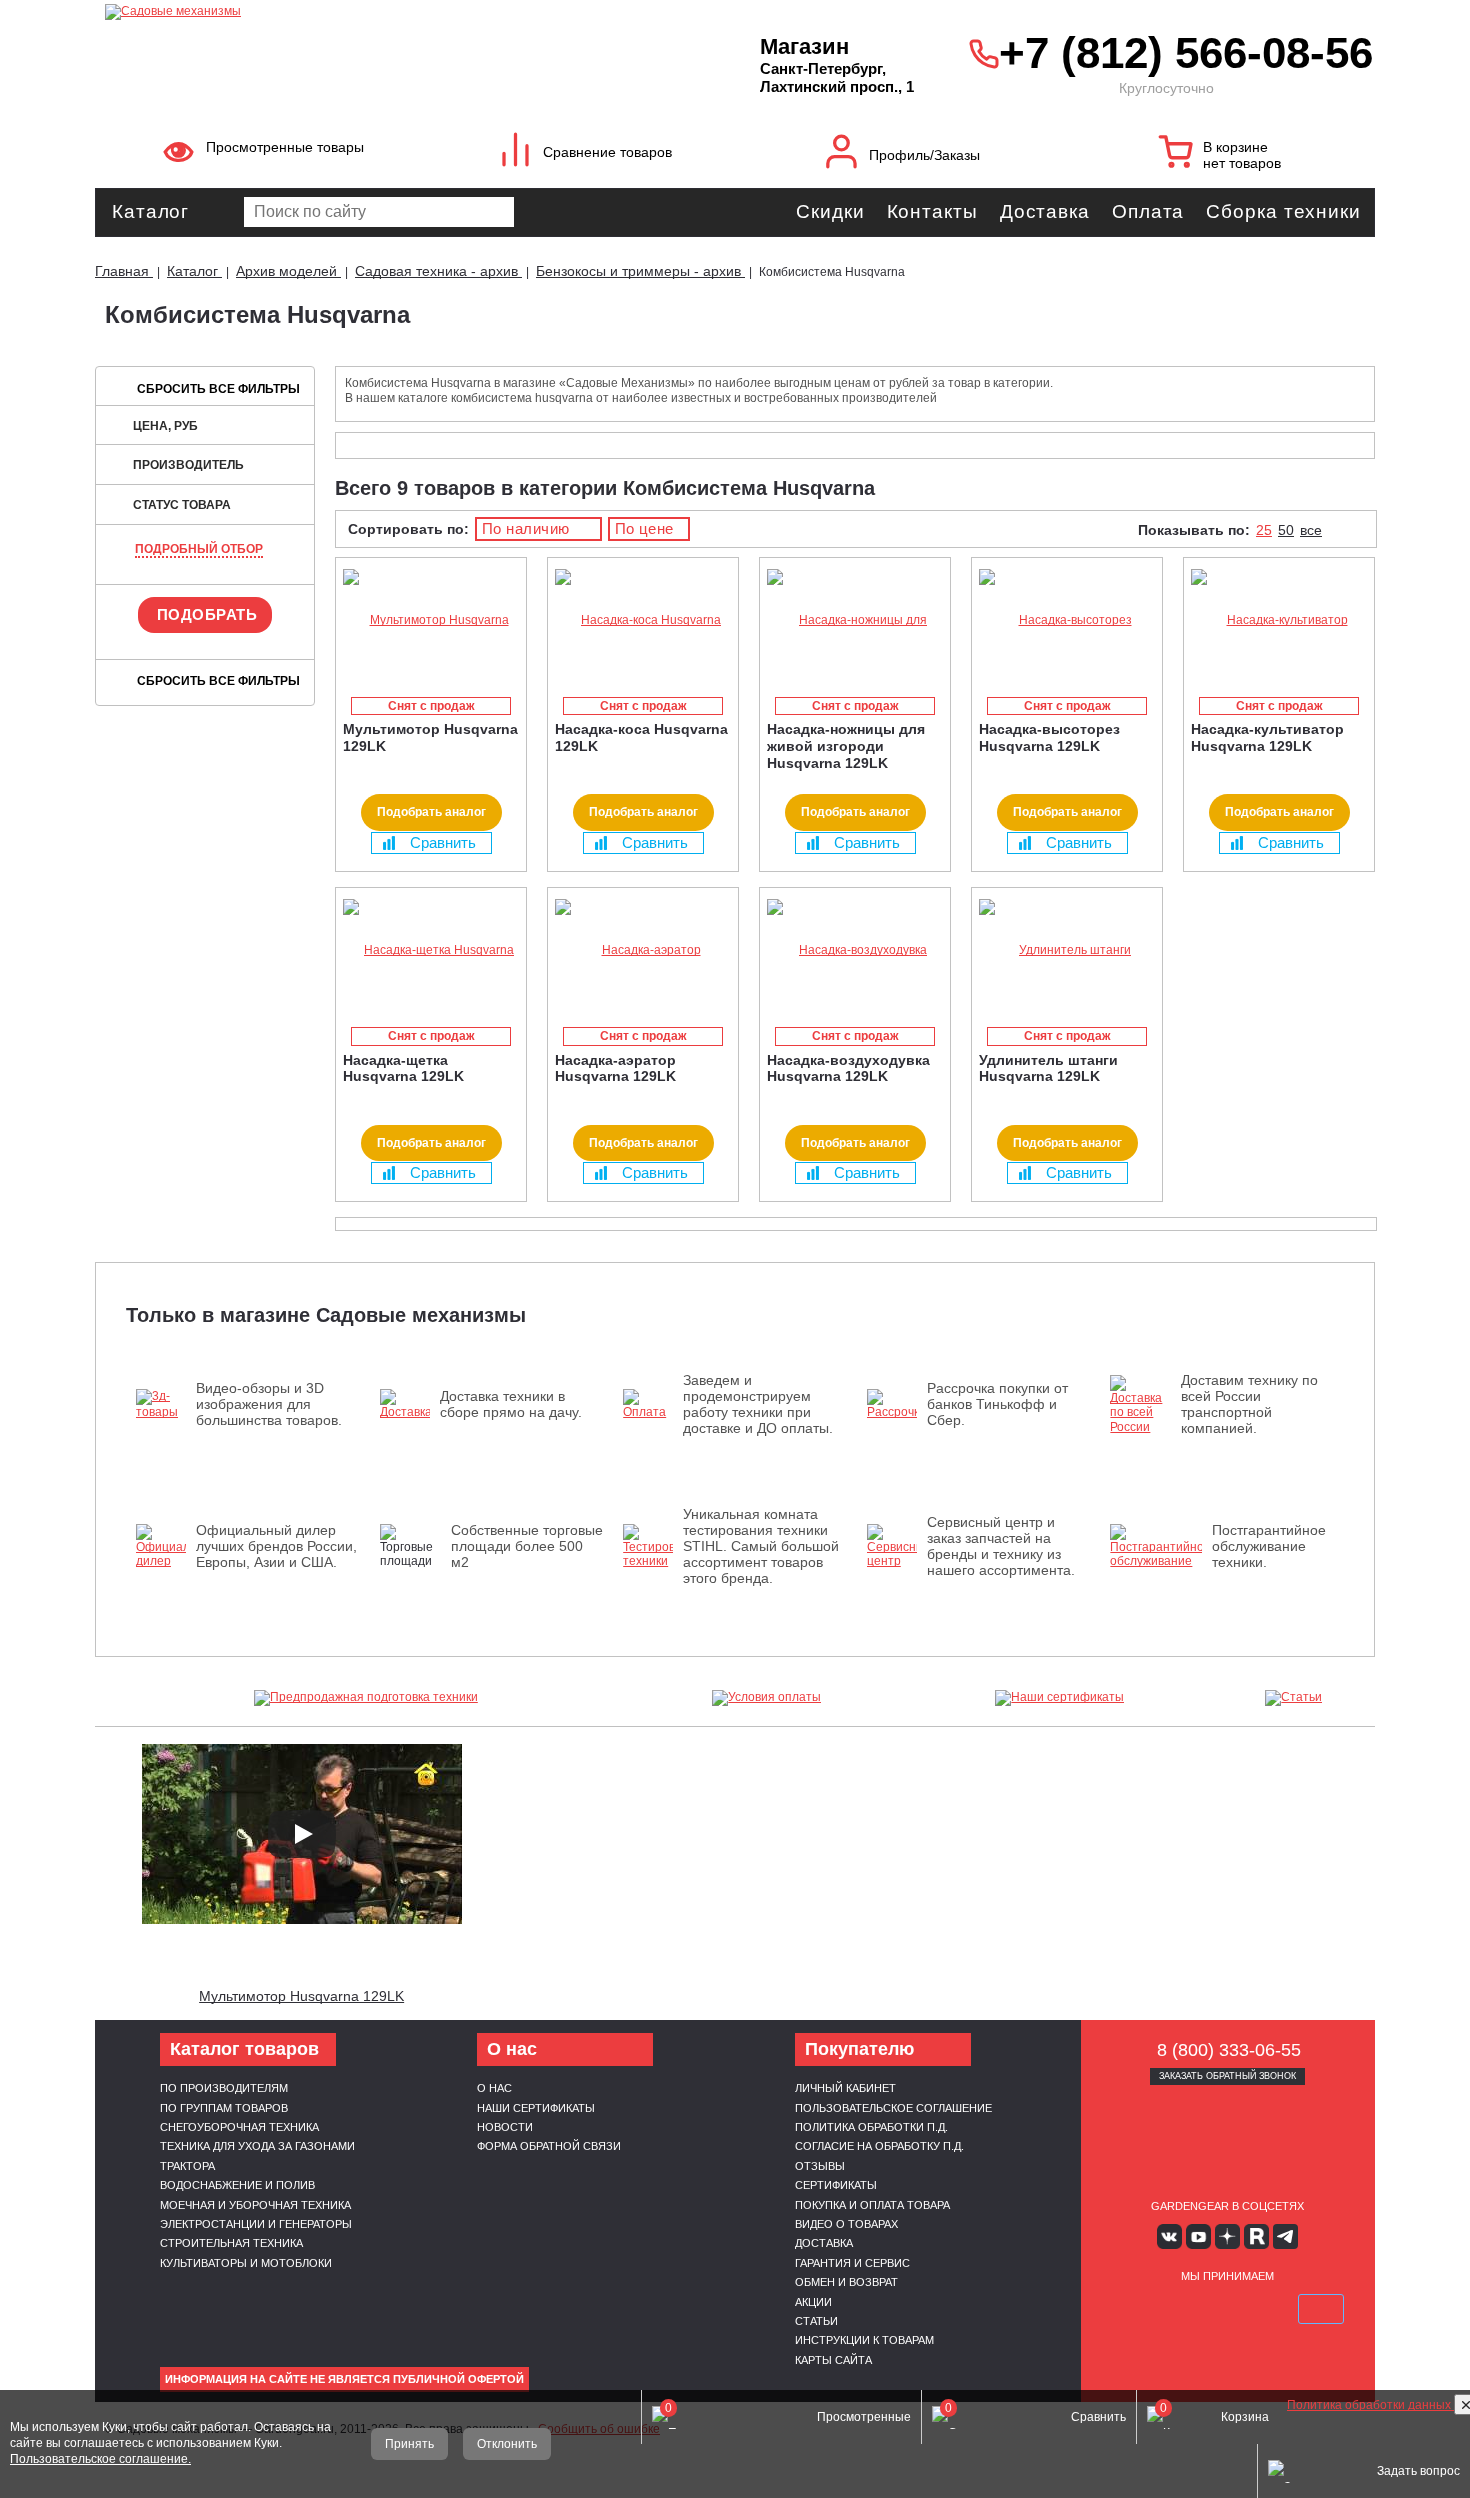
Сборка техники (1283, 211)
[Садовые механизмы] (388, 10)
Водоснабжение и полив (237, 2185)
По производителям (224, 2088)
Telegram (1285, 2236)
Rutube (1256, 2236)
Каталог (150, 211)
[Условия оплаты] (767, 1698)
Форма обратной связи (549, 2146)
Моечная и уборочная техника (255, 2205)
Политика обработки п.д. (871, 2127)
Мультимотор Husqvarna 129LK (301, 1996)
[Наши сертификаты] (1060, 1698)
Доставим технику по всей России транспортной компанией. (1249, 1404)
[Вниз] (1380, 140)
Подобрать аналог (431, 812)
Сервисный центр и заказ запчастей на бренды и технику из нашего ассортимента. (1001, 1546)
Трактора (187, 2166)
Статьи (816, 2321)
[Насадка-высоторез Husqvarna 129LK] (1067, 620)
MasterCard (1180, 2309)
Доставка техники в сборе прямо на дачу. (511, 1404)
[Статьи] (1294, 1698)
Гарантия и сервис (852, 2263)
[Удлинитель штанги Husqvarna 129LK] (1067, 950)
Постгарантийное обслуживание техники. (1269, 1546)
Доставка (1045, 211)
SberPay (1321, 2309)
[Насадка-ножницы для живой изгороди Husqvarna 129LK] (855, 620)
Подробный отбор (199, 549)
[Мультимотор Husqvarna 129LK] (431, 620)
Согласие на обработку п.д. (879, 2146)
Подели (1250, 2309)
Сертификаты (836, 2185)
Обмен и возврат (846, 2282)
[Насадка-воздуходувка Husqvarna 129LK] (855, 950)
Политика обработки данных (1370, 2405)
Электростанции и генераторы (256, 2224)
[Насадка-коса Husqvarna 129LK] (643, 620)
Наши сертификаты (536, 2108)
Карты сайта (833, 2360)
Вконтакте (1169, 2236)
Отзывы (820, 2166)
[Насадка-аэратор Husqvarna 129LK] (643, 950)
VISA (1133, 2309)
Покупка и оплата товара (872, 2205)
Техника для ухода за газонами (257, 2146)
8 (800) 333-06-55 (1229, 2050)
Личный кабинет (845, 2088)
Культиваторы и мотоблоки (246, 2263)
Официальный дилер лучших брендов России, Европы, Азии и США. (276, 1546)
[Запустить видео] (302, 1834)
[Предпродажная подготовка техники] (366, 1698)
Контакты (932, 211)
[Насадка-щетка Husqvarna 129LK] (431, 950)
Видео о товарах (846, 2224)
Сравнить (443, 842)
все (1311, 530)
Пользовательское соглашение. (100, 2459)
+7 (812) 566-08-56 (1182, 52)
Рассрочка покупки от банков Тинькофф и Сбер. (997, 1404)
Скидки (830, 211)
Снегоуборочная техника (239, 2127)
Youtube (1198, 2236)
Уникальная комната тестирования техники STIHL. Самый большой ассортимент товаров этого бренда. (761, 1546)
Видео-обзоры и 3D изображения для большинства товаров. (269, 1404)
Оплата (1148, 211)
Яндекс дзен (1227, 2236)
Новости (505, 2127)
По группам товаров (224, 2108)
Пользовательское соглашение (893, 2108)
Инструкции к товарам (864, 2340)
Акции (813, 2302)
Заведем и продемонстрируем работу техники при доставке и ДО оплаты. (758, 1404)
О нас (494, 2088)
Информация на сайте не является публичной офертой (344, 2379)
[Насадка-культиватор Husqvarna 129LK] (1279, 620)
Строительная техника (231, 2243)
